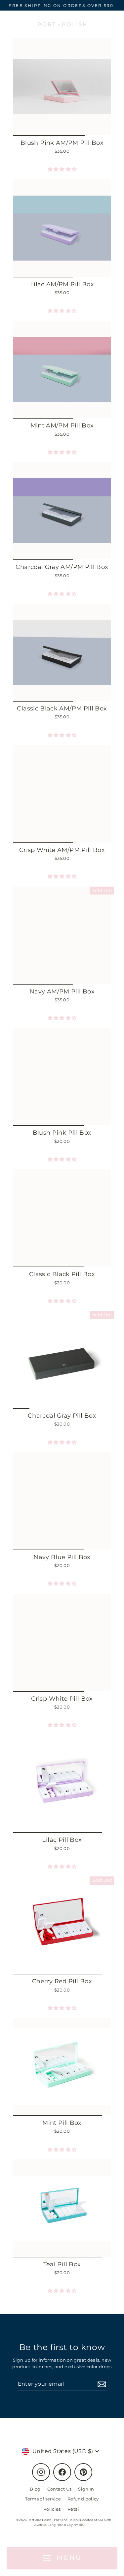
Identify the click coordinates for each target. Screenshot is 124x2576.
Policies (52, 2509)
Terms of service (43, 2499)
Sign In (86, 2489)
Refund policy (83, 2499)
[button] (62, 169)
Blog (35, 2489)
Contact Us (60, 2489)
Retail (74, 2509)
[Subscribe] (101, 2384)
